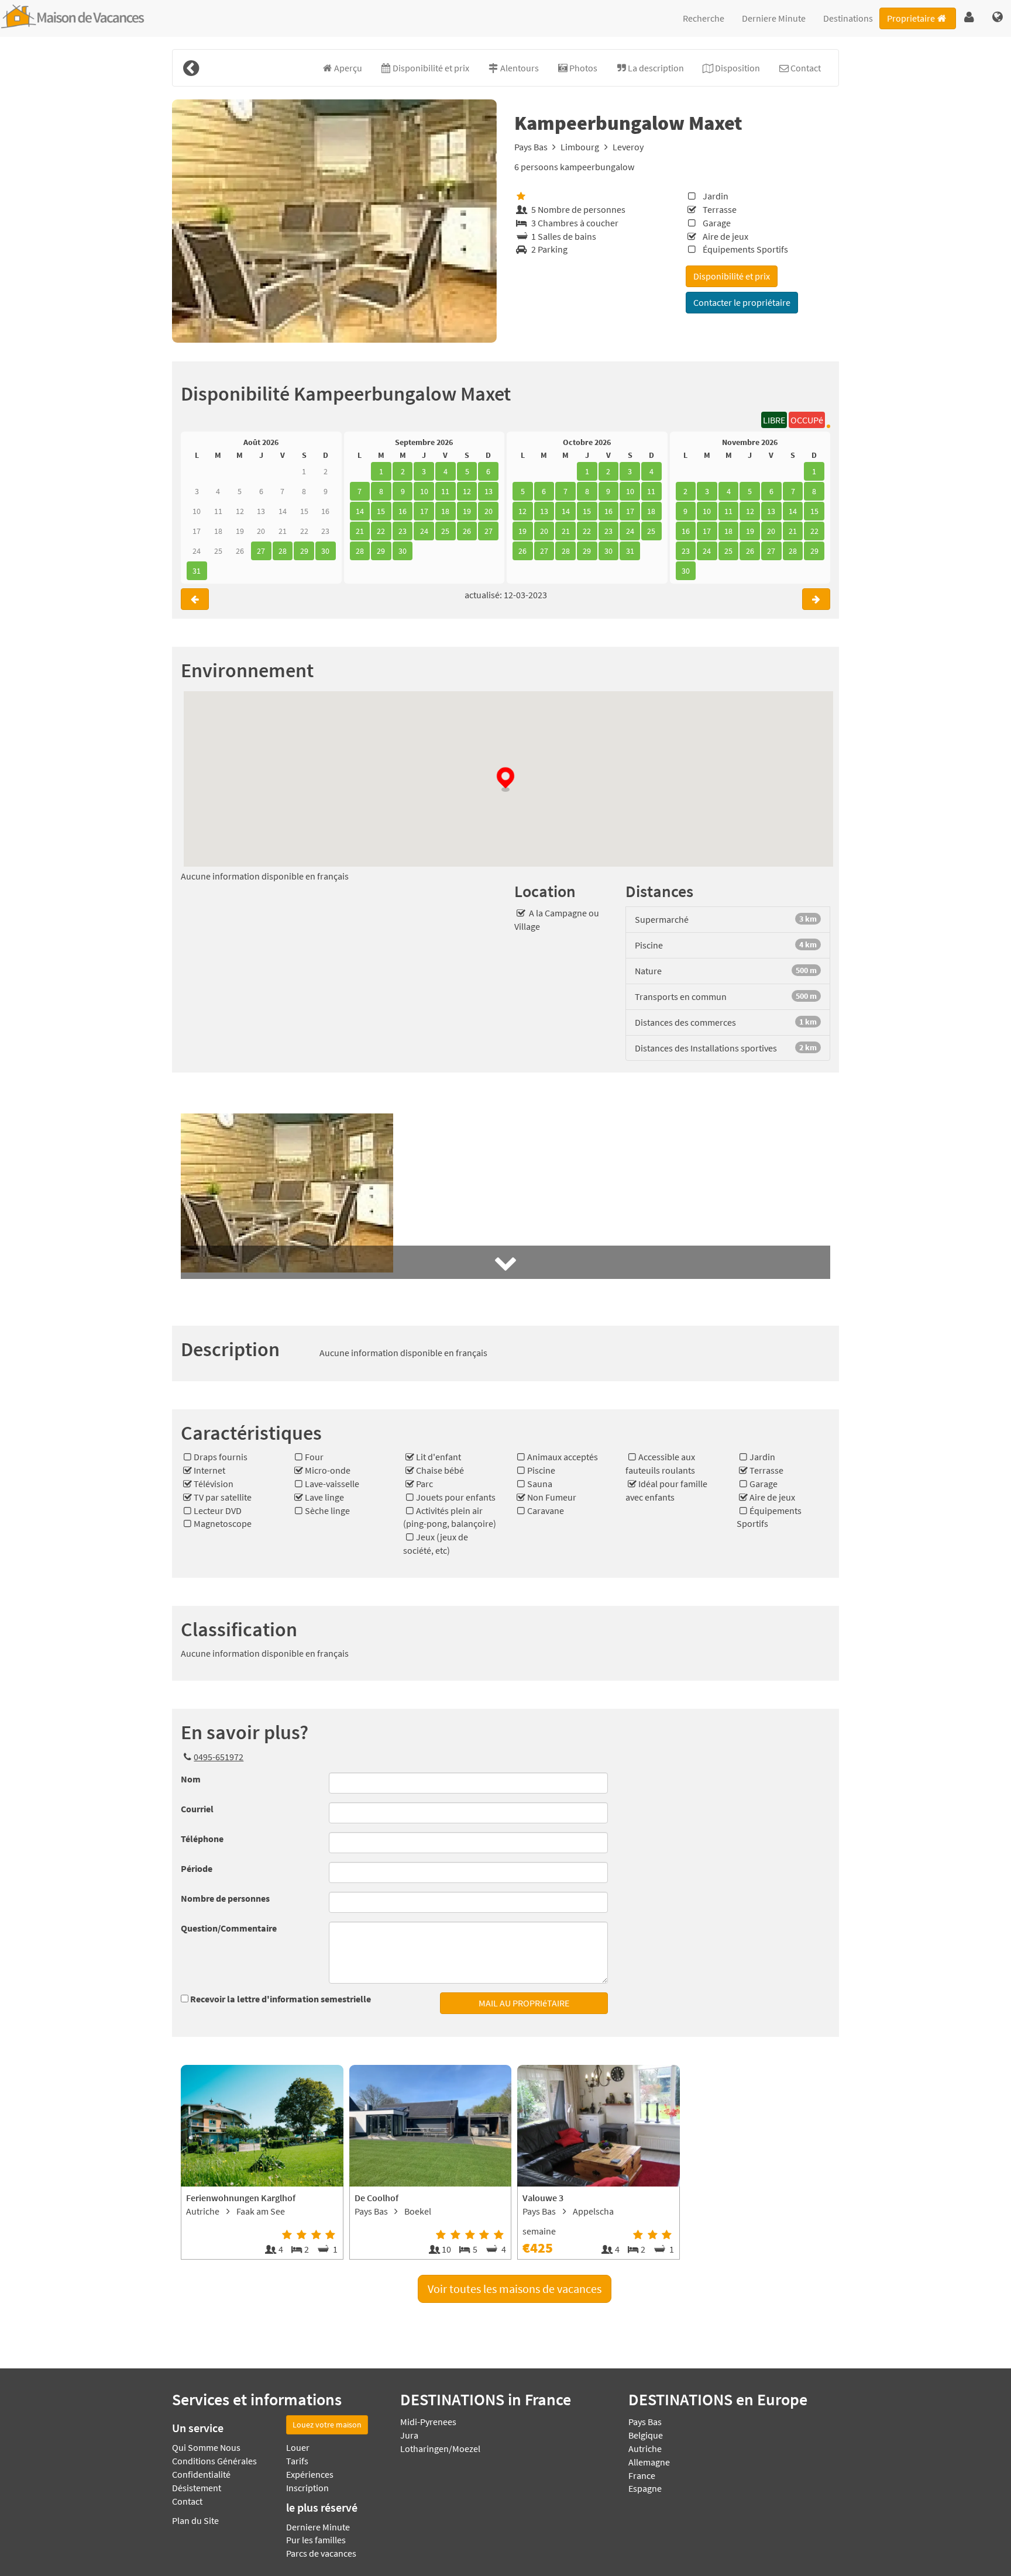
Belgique (646, 2435)
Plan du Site (195, 2520)
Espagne (645, 2488)
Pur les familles (316, 2540)
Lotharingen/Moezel (440, 2449)
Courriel (197, 1809)
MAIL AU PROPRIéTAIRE (524, 2003)
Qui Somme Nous (206, 2447)
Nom (191, 1779)
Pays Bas (531, 147)
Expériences (310, 2474)
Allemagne (649, 2462)
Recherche (704, 18)
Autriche (645, 2449)
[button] (969, 18)
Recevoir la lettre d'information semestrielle (281, 1999)
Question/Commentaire (229, 1928)
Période (197, 1868)
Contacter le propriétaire (742, 302)
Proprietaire (911, 18)
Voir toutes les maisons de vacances (515, 2289)
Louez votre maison (327, 2425)
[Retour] (191, 68)
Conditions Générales (214, 2461)
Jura (409, 2435)
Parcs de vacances (321, 2553)
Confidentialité (201, 2474)
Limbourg (580, 147)
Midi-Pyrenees (428, 2422)
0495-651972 (219, 1757)
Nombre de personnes (225, 1898)
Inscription (307, 2488)
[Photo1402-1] (334, 221)
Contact (187, 2501)
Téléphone (202, 1839)
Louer (298, 2447)
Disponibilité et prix (732, 276)
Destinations (848, 18)
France (642, 2475)
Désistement (197, 2488)
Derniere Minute (774, 18)
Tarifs (297, 2461)
